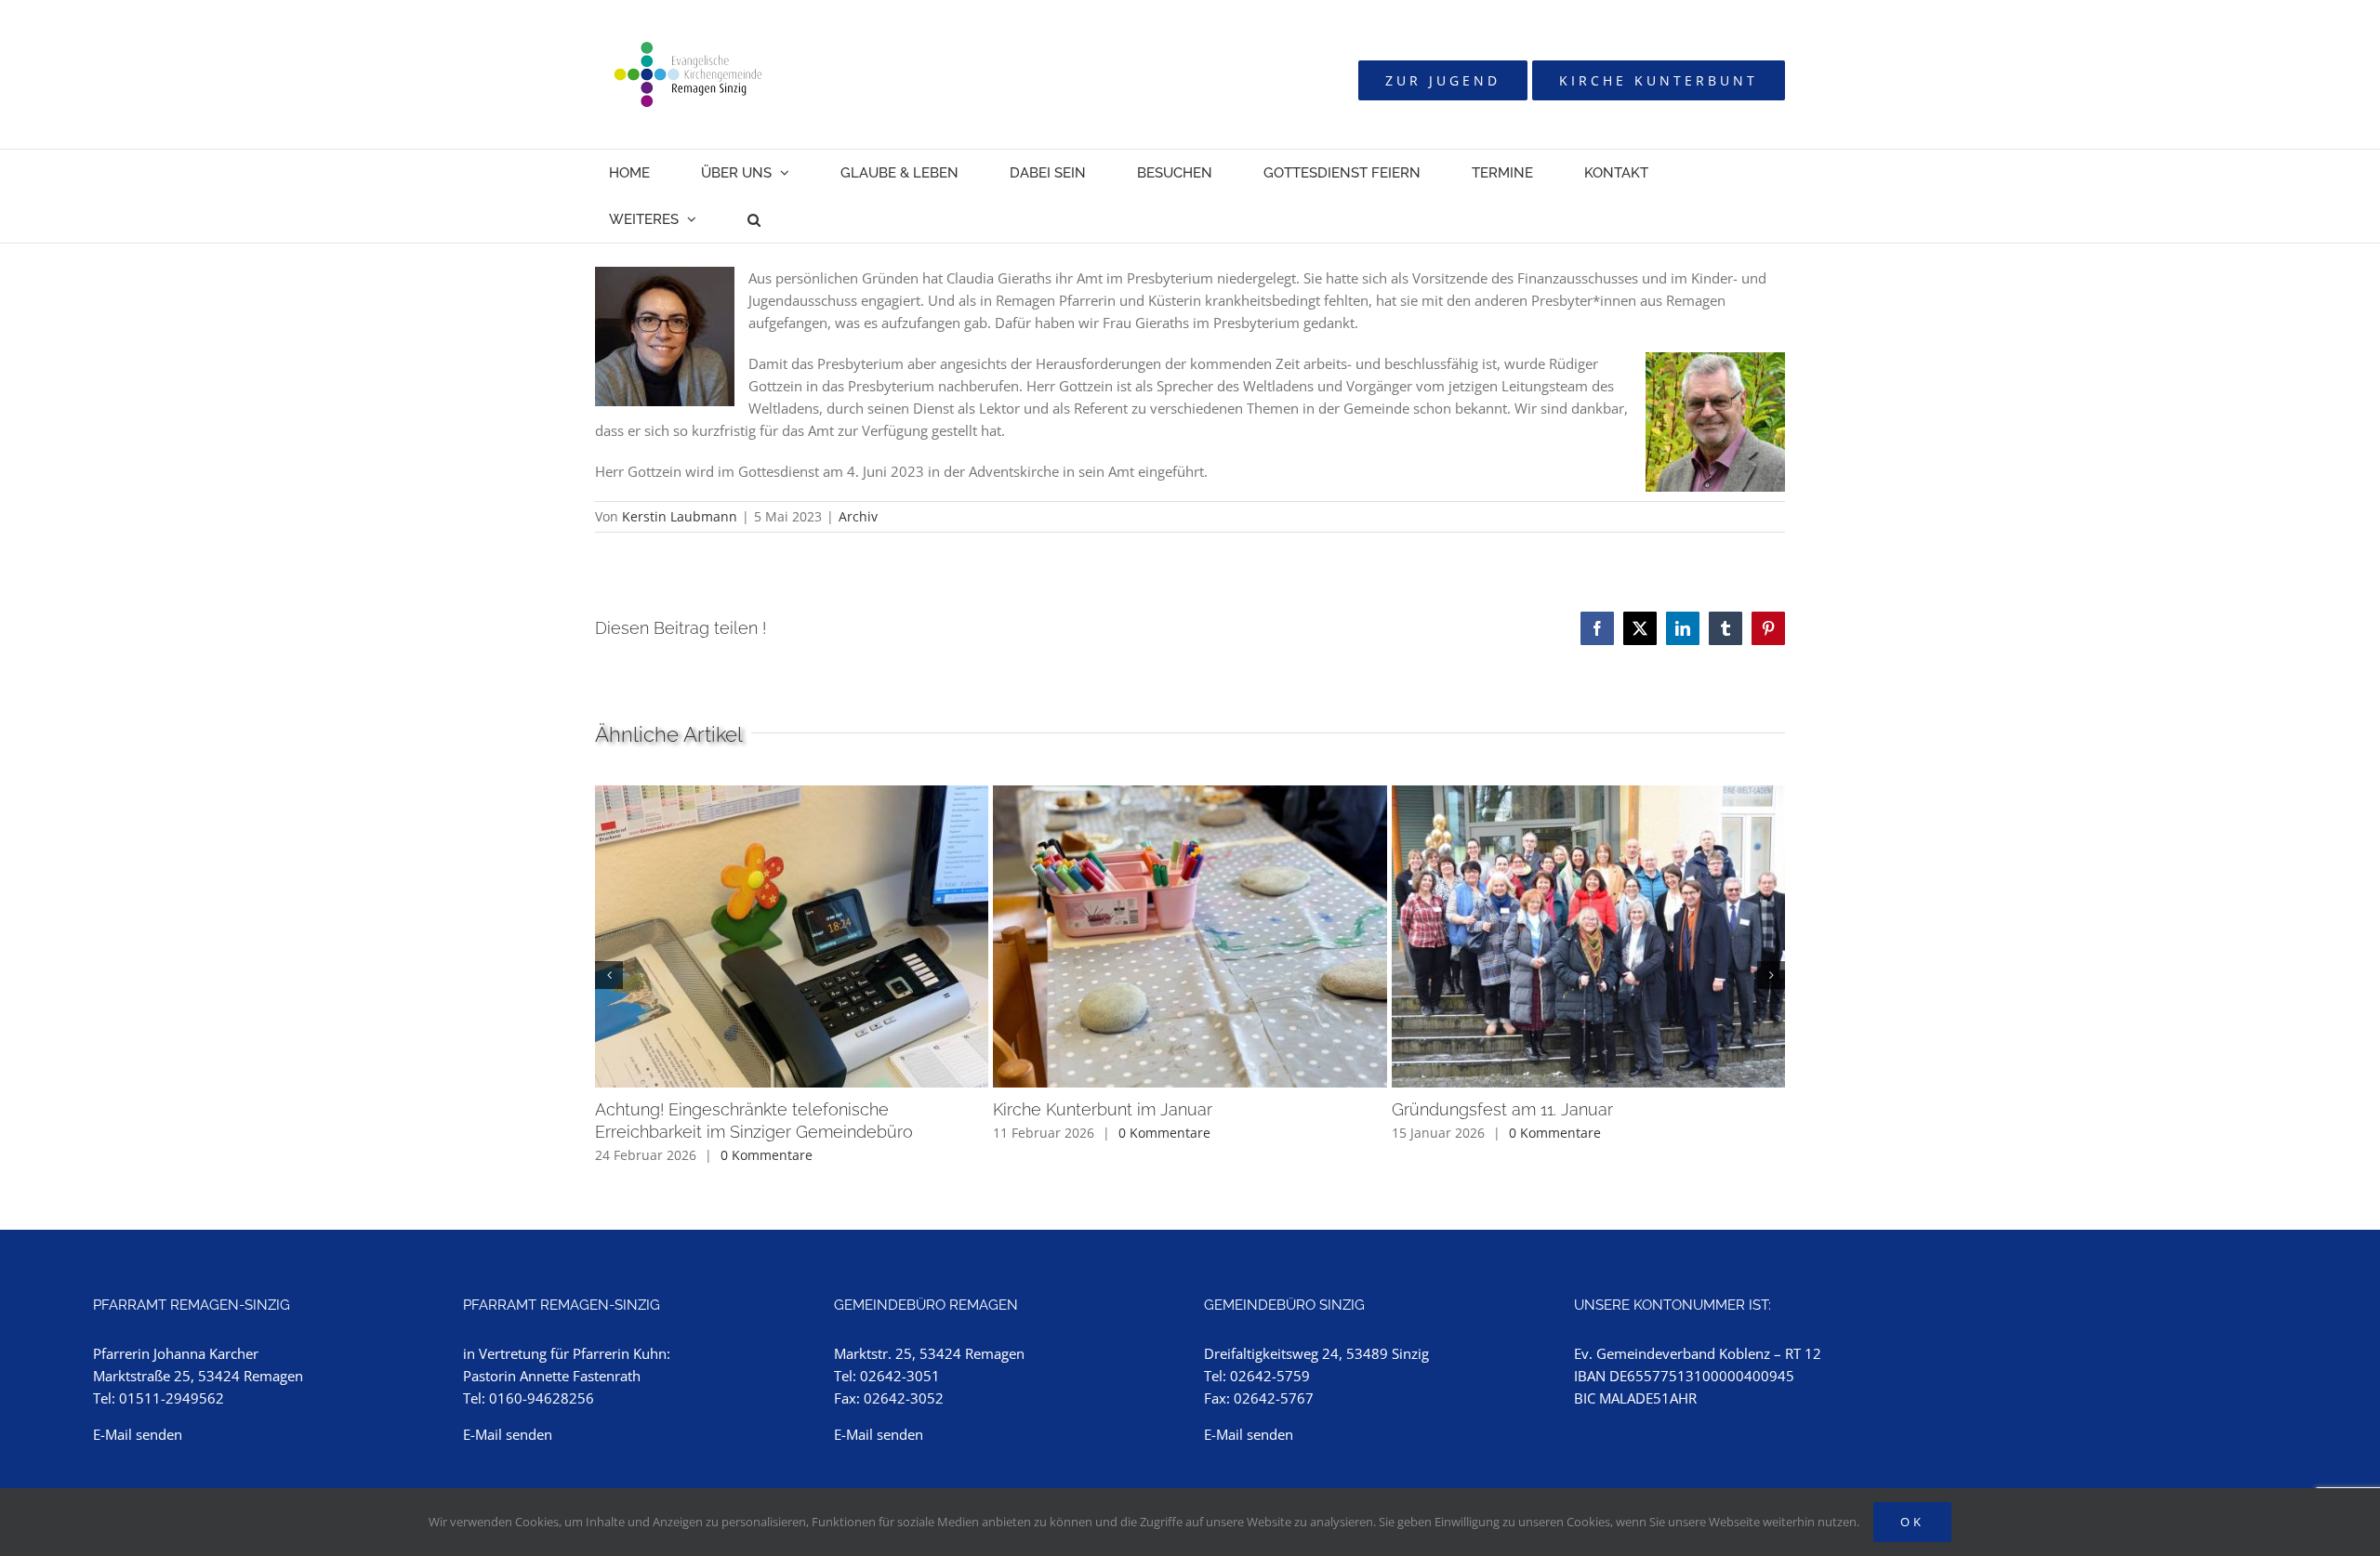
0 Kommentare (767, 1155)
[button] (754, 219)
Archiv (858, 516)
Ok (1912, 1522)
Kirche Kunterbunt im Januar (1103, 1109)
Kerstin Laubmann (680, 516)
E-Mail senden (138, 1434)
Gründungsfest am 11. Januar (1502, 1109)
